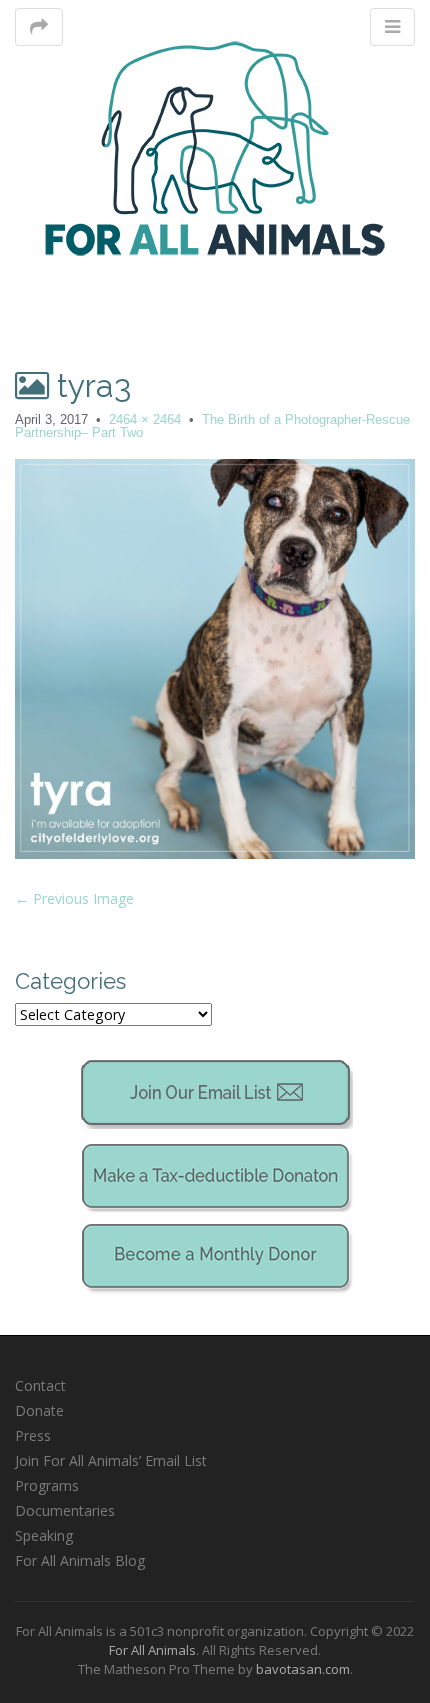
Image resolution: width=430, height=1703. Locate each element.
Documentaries (65, 1510)
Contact (40, 1385)
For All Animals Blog (80, 1560)
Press (33, 1435)
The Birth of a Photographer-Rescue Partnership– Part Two (212, 426)
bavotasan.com (303, 1669)
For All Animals (152, 1650)
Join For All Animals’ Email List (111, 1460)
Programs (47, 1485)
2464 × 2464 (145, 419)
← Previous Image (74, 898)
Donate (39, 1410)
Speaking (44, 1535)
